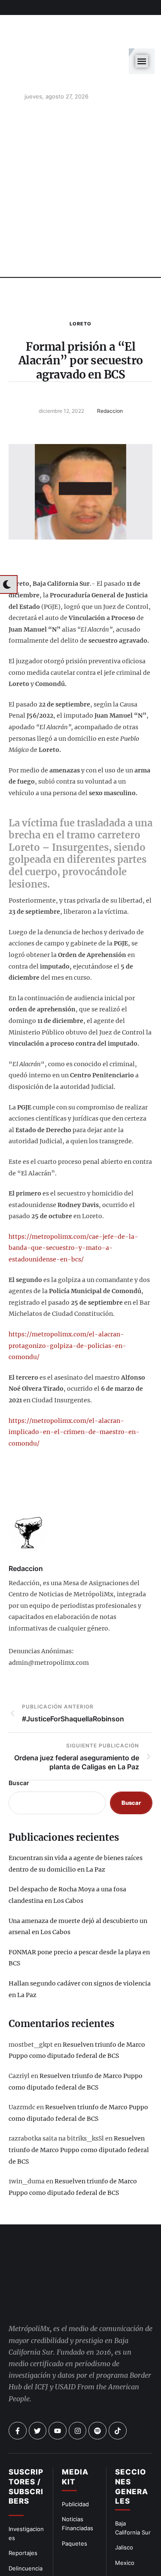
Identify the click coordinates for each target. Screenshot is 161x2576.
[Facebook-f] (18, 2357)
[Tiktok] (118, 2357)
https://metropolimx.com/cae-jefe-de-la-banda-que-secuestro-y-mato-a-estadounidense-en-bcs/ (73, 1206)
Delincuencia (26, 2494)
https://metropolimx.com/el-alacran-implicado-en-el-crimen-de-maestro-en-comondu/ (74, 1390)
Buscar (19, 1741)
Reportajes (23, 2479)
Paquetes (74, 2469)
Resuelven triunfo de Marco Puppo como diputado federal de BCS (79, 2108)
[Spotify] (97, 2357)
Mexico (125, 2489)
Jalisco (124, 2473)
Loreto (80, 282)
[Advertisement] (80, 150)
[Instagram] (78, 2357)
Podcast (126, 2519)
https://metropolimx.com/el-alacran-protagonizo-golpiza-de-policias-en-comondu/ (67, 1304)
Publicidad (75, 2430)
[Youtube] (58, 2357)
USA (121, 2504)
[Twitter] (38, 2357)
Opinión (19, 2510)
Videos (124, 2534)
